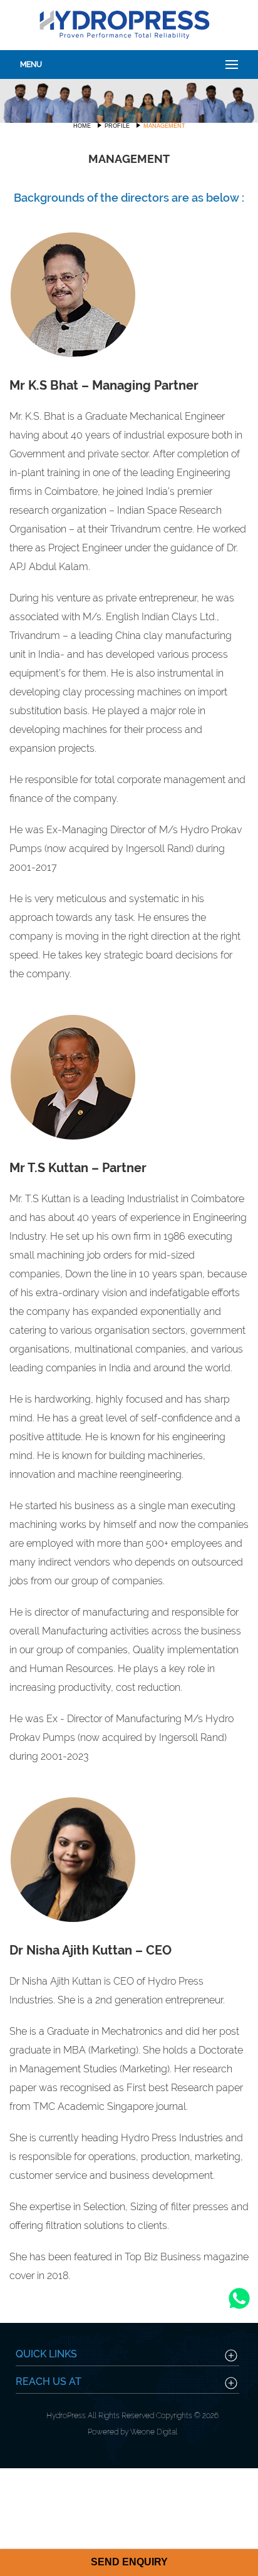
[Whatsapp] (239, 2311)
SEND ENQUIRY (129, 2562)
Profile (117, 126)
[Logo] (124, 23)
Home (82, 126)
